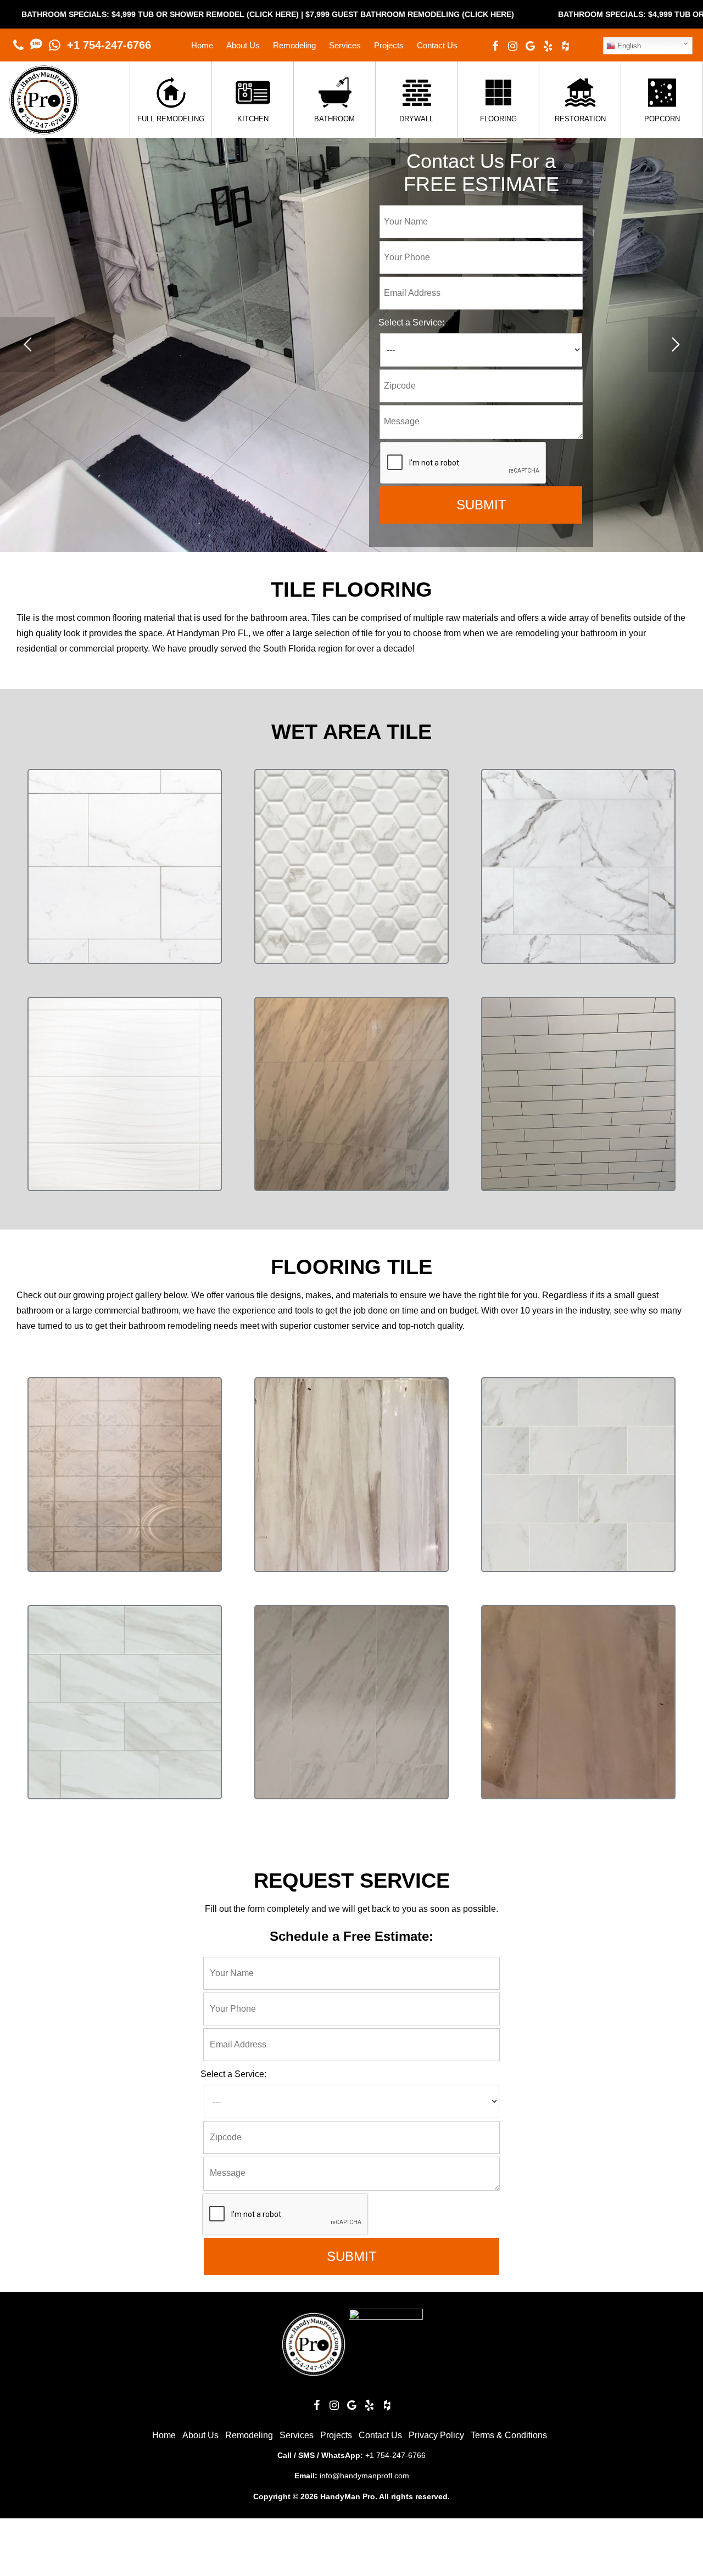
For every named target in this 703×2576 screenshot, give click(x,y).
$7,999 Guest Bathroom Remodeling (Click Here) (236, 14)
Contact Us (437, 45)
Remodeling (294, 45)
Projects (389, 45)
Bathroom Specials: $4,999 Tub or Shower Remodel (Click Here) (523, 14)
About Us (243, 45)
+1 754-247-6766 (109, 45)
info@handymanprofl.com (364, 2476)
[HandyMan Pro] (44, 129)
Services (345, 45)
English (628, 46)
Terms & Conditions (509, 2435)
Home (202, 45)
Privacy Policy (436, 2435)
